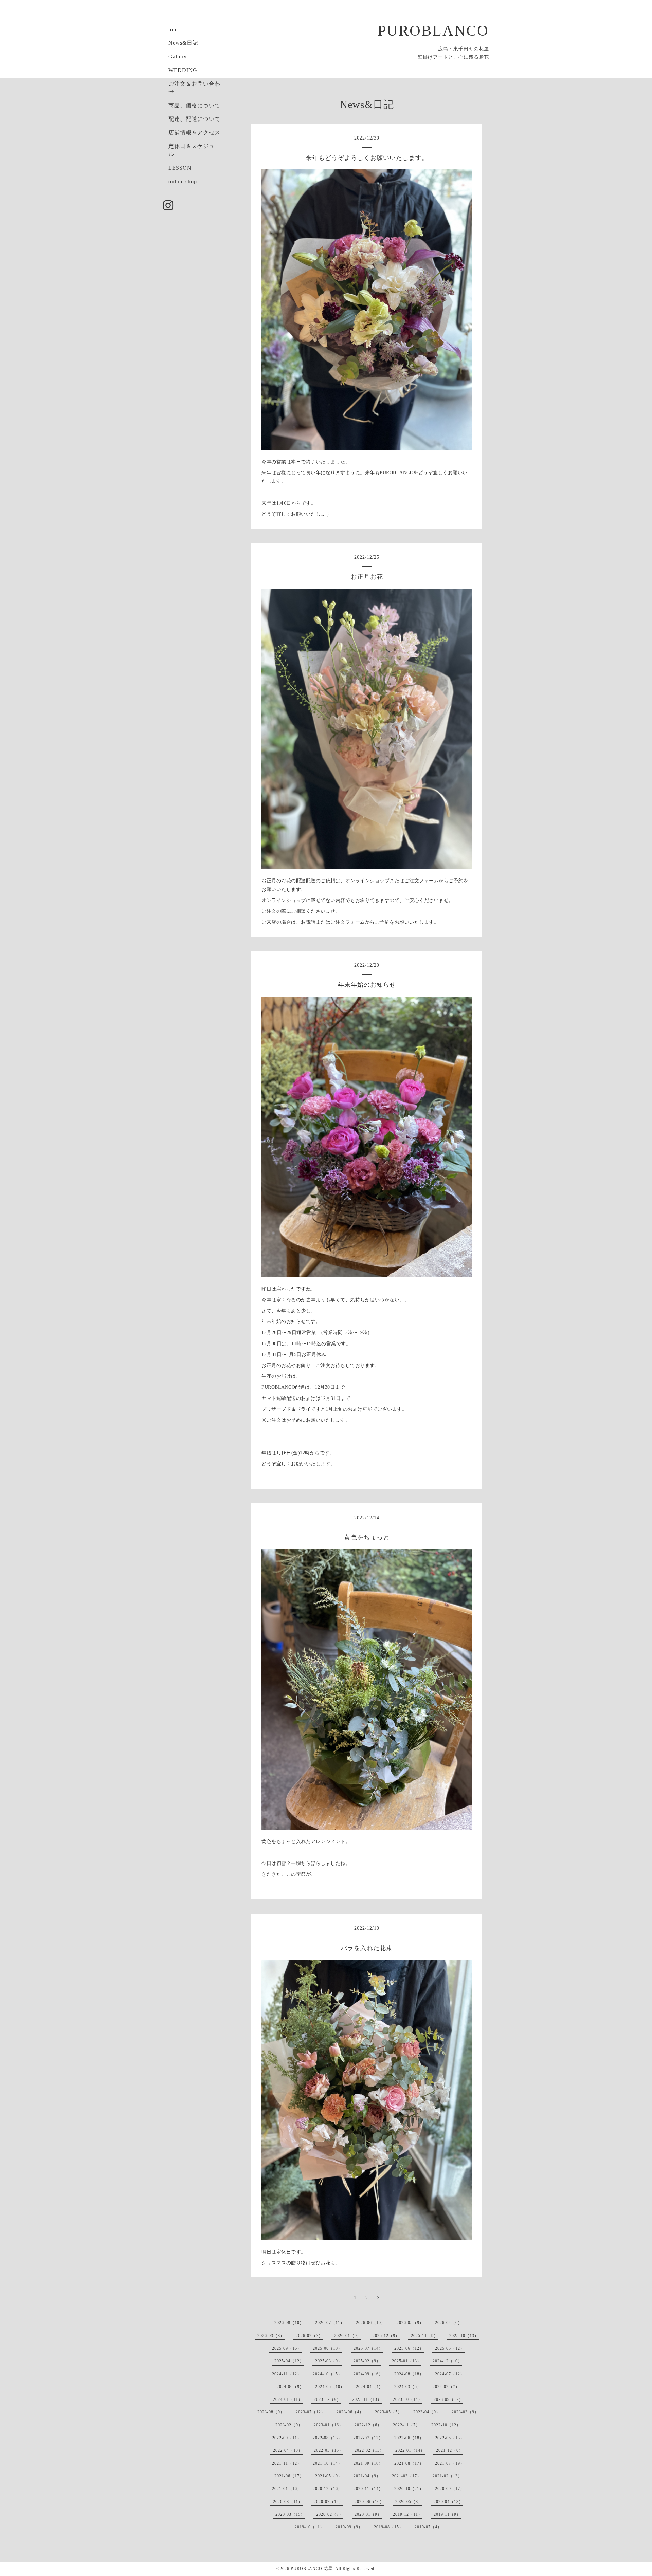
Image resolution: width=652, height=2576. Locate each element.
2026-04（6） (449, 2323)
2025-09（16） (287, 2348)
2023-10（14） (408, 2399)
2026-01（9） (348, 2336)
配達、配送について (194, 119)
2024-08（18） (409, 2374)
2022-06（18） (409, 2438)
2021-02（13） (447, 2476)
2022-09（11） (287, 2438)
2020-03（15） (290, 2514)
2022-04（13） (288, 2450)
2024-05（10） (330, 2387)
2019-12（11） (408, 2514)
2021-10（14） (328, 2463)
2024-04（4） (369, 2387)
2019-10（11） (310, 2527)
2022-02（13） (369, 2450)
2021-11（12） (287, 2463)
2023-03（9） (465, 2412)
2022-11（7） (406, 2425)
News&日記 (183, 43)
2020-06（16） (369, 2502)
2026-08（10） (289, 2323)
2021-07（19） (450, 2463)
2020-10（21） (409, 2489)
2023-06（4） (350, 2412)
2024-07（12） (450, 2374)
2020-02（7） (330, 2514)
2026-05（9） (410, 2323)
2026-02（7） (309, 2336)
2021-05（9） (329, 2476)
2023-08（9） (271, 2412)
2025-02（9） (367, 2361)
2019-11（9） (447, 2514)
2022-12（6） (368, 2425)
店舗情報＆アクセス (194, 133)
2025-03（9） (329, 2361)
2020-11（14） (368, 2489)
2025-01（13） (407, 2361)
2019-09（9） (349, 2527)
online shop (183, 181)
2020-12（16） (328, 2489)
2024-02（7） (446, 2387)
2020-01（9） (368, 2514)
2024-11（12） (287, 2374)
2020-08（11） (288, 2502)
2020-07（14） (329, 2502)
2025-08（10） (328, 2348)
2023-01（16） (329, 2425)
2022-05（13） (450, 2438)
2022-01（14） (410, 2450)
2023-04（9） (427, 2412)
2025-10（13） (464, 2336)
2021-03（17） (407, 2476)
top (172, 29)
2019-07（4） (428, 2527)
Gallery (178, 57)
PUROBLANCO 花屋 (312, 2569)
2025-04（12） (289, 2361)
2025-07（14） (368, 2348)
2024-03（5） (408, 2387)
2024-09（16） (368, 2374)
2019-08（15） (389, 2527)
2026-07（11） (330, 2323)
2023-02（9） (289, 2425)
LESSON (180, 168)
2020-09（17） (450, 2489)
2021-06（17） (289, 2476)
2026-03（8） (271, 2336)
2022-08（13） (328, 2438)
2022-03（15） (329, 2450)
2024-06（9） (290, 2387)
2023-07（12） (311, 2412)
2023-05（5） (388, 2412)
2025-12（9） (386, 2336)
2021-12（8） (450, 2450)
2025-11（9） (424, 2336)
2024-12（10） (447, 2361)
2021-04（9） (367, 2476)
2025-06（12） (409, 2348)
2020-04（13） (448, 2502)
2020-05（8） (409, 2502)
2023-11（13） (367, 2399)
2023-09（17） (448, 2399)
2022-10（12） (446, 2425)
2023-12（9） (327, 2399)
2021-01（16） (287, 2489)
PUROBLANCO (433, 31)
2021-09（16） (368, 2463)
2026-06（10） (371, 2323)
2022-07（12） (368, 2438)
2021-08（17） (409, 2463)
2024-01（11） (288, 2399)
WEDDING (183, 70)
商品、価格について (194, 105)
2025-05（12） (450, 2348)
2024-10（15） (328, 2374)
